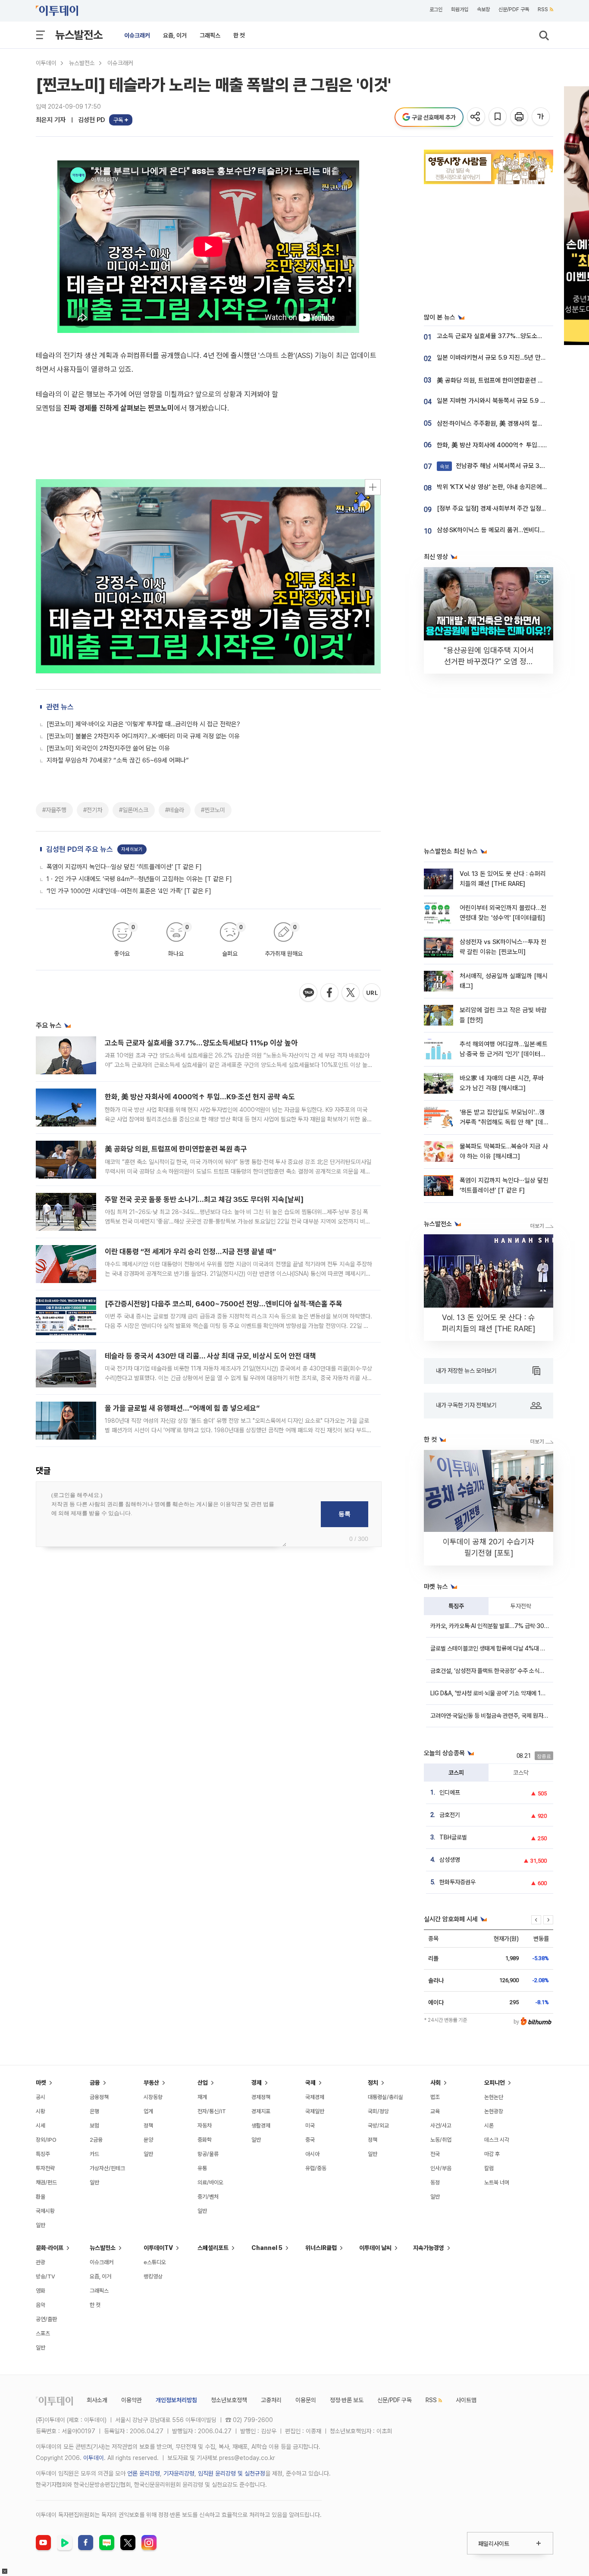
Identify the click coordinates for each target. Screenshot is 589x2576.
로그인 (436, 9)
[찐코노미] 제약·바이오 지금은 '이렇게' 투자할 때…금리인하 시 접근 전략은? (143, 724)
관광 (41, 2262)
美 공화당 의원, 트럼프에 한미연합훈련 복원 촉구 (176, 1149)
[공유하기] (477, 117)
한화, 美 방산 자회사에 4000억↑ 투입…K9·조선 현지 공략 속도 (200, 1097)
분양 (148, 2140)
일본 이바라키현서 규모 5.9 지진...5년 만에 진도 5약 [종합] (512, 358)
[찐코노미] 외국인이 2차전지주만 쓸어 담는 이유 (108, 748)
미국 (310, 2126)
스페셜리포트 (213, 2248)
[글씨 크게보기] (541, 117)
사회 (435, 2083)
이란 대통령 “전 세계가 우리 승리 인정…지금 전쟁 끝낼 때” (190, 1252)
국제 (310, 2083)
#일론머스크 (134, 810)
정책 (148, 2126)
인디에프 (450, 1792)
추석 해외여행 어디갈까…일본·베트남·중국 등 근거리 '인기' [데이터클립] (504, 1054)
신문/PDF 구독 (514, 9)
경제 (257, 2083)
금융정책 (99, 2097)
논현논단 (494, 2097)
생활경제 (261, 2126)
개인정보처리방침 (176, 2400)
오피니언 (495, 2083)
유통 (202, 2168)
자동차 (205, 2126)
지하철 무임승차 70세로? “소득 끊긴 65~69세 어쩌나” (118, 760)
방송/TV (45, 2276)
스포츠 (43, 2333)
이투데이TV (158, 2248)
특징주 (456, 1606)
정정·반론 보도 (347, 2400)
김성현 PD (92, 120)
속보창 (483, 9)
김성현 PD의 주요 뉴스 (80, 849)
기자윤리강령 (179, 2473)
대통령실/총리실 (385, 2097)
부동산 (151, 2083)
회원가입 (460, 9)
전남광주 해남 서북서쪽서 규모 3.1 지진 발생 (504, 466)
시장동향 (153, 2097)
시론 (489, 2126)
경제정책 (261, 2097)
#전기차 (93, 810)
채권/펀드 (46, 2182)
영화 (41, 2291)
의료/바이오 (210, 2182)
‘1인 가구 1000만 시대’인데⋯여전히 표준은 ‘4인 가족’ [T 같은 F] (129, 891)
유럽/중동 (316, 2168)
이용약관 (132, 2400)
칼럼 (489, 2168)
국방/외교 (378, 2126)
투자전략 (521, 1606)
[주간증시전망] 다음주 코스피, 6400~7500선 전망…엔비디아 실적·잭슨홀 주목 (224, 1304)
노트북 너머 (497, 2182)
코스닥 (521, 1773)
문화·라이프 (50, 2248)
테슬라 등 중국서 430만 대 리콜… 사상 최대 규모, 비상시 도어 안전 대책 (210, 1356)
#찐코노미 (213, 810)
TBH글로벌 (453, 1837)
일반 (41, 2225)
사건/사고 (441, 2126)
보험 (94, 2126)
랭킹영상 (153, 2276)
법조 (435, 2097)
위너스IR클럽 (321, 2248)
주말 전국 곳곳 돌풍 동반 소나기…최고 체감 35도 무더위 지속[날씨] (204, 1199)
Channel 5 (267, 2248)
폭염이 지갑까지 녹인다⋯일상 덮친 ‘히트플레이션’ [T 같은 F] (124, 867)
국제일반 (315, 2111)
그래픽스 (210, 35)
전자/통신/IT (212, 2111)
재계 (202, 2097)
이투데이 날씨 (375, 2248)
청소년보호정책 (229, 2400)
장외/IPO (46, 2140)
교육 (435, 2111)
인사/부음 (441, 2168)
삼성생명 (450, 1860)
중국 (310, 2140)
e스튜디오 (155, 2262)
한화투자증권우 (457, 1882)
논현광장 (494, 2111)
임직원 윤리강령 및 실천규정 (232, 2473)
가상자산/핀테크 (107, 2168)
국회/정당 (378, 2111)
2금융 (96, 2140)
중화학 (205, 2140)
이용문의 (306, 2400)
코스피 (456, 1773)
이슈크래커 (137, 35)
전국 (435, 2154)
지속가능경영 (429, 2248)
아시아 (312, 2154)
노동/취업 (441, 2140)
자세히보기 (132, 849)
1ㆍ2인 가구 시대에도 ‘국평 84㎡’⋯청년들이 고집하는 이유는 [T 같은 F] (139, 879)
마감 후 (492, 2154)
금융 (95, 2083)
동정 (435, 2182)
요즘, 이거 (175, 35)
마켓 (41, 2083)
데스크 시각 (497, 2140)
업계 (148, 2111)
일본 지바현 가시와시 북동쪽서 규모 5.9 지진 (494, 401)
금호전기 (450, 1815)
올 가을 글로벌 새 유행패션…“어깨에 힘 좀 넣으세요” (182, 1408)
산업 (203, 2083)
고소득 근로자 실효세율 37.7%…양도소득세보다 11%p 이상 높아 (201, 1043)
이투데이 (46, 63)
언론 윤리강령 (144, 2473)
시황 (41, 2111)
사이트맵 (466, 2400)
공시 (41, 2097)
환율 (41, 2197)
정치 (373, 2083)
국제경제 (315, 2097)
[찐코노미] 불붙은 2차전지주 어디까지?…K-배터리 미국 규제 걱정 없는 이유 (143, 736)
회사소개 (97, 2400)
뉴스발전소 (79, 35)
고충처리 (271, 2400)
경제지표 (261, 2111)
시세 (41, 2126)
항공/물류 (208, 2154)
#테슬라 (175, 810)
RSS (543, 9)
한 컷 (239, 35)
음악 (41, 2305)
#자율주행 (54, 810)
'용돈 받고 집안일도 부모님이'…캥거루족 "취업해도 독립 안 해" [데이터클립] (504, 1122)
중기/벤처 (208, 2197)
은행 (94, 2111)
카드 (94, 2154)
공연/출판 (46, 2319)
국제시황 (45, 2211)
